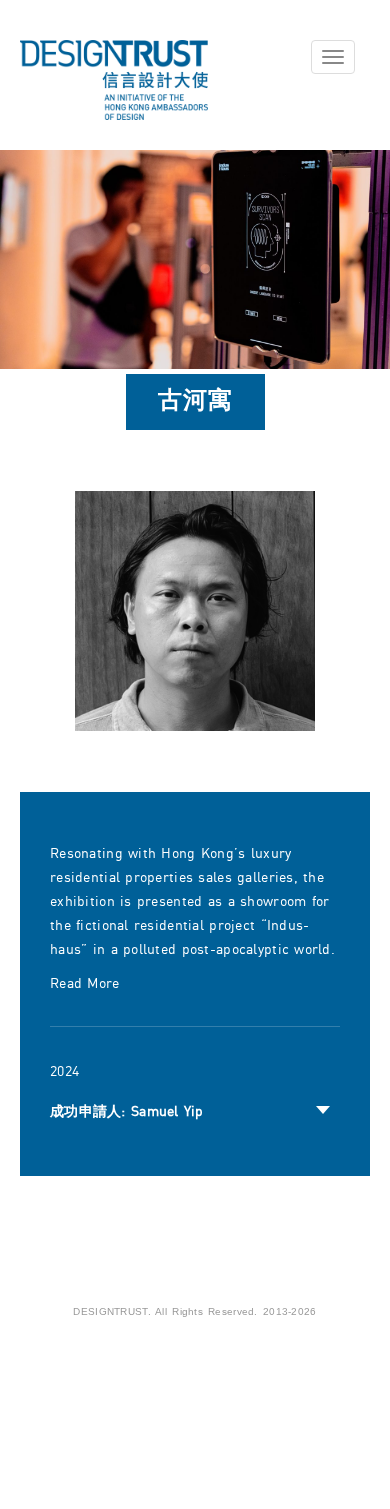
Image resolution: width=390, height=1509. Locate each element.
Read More (85, 984)
